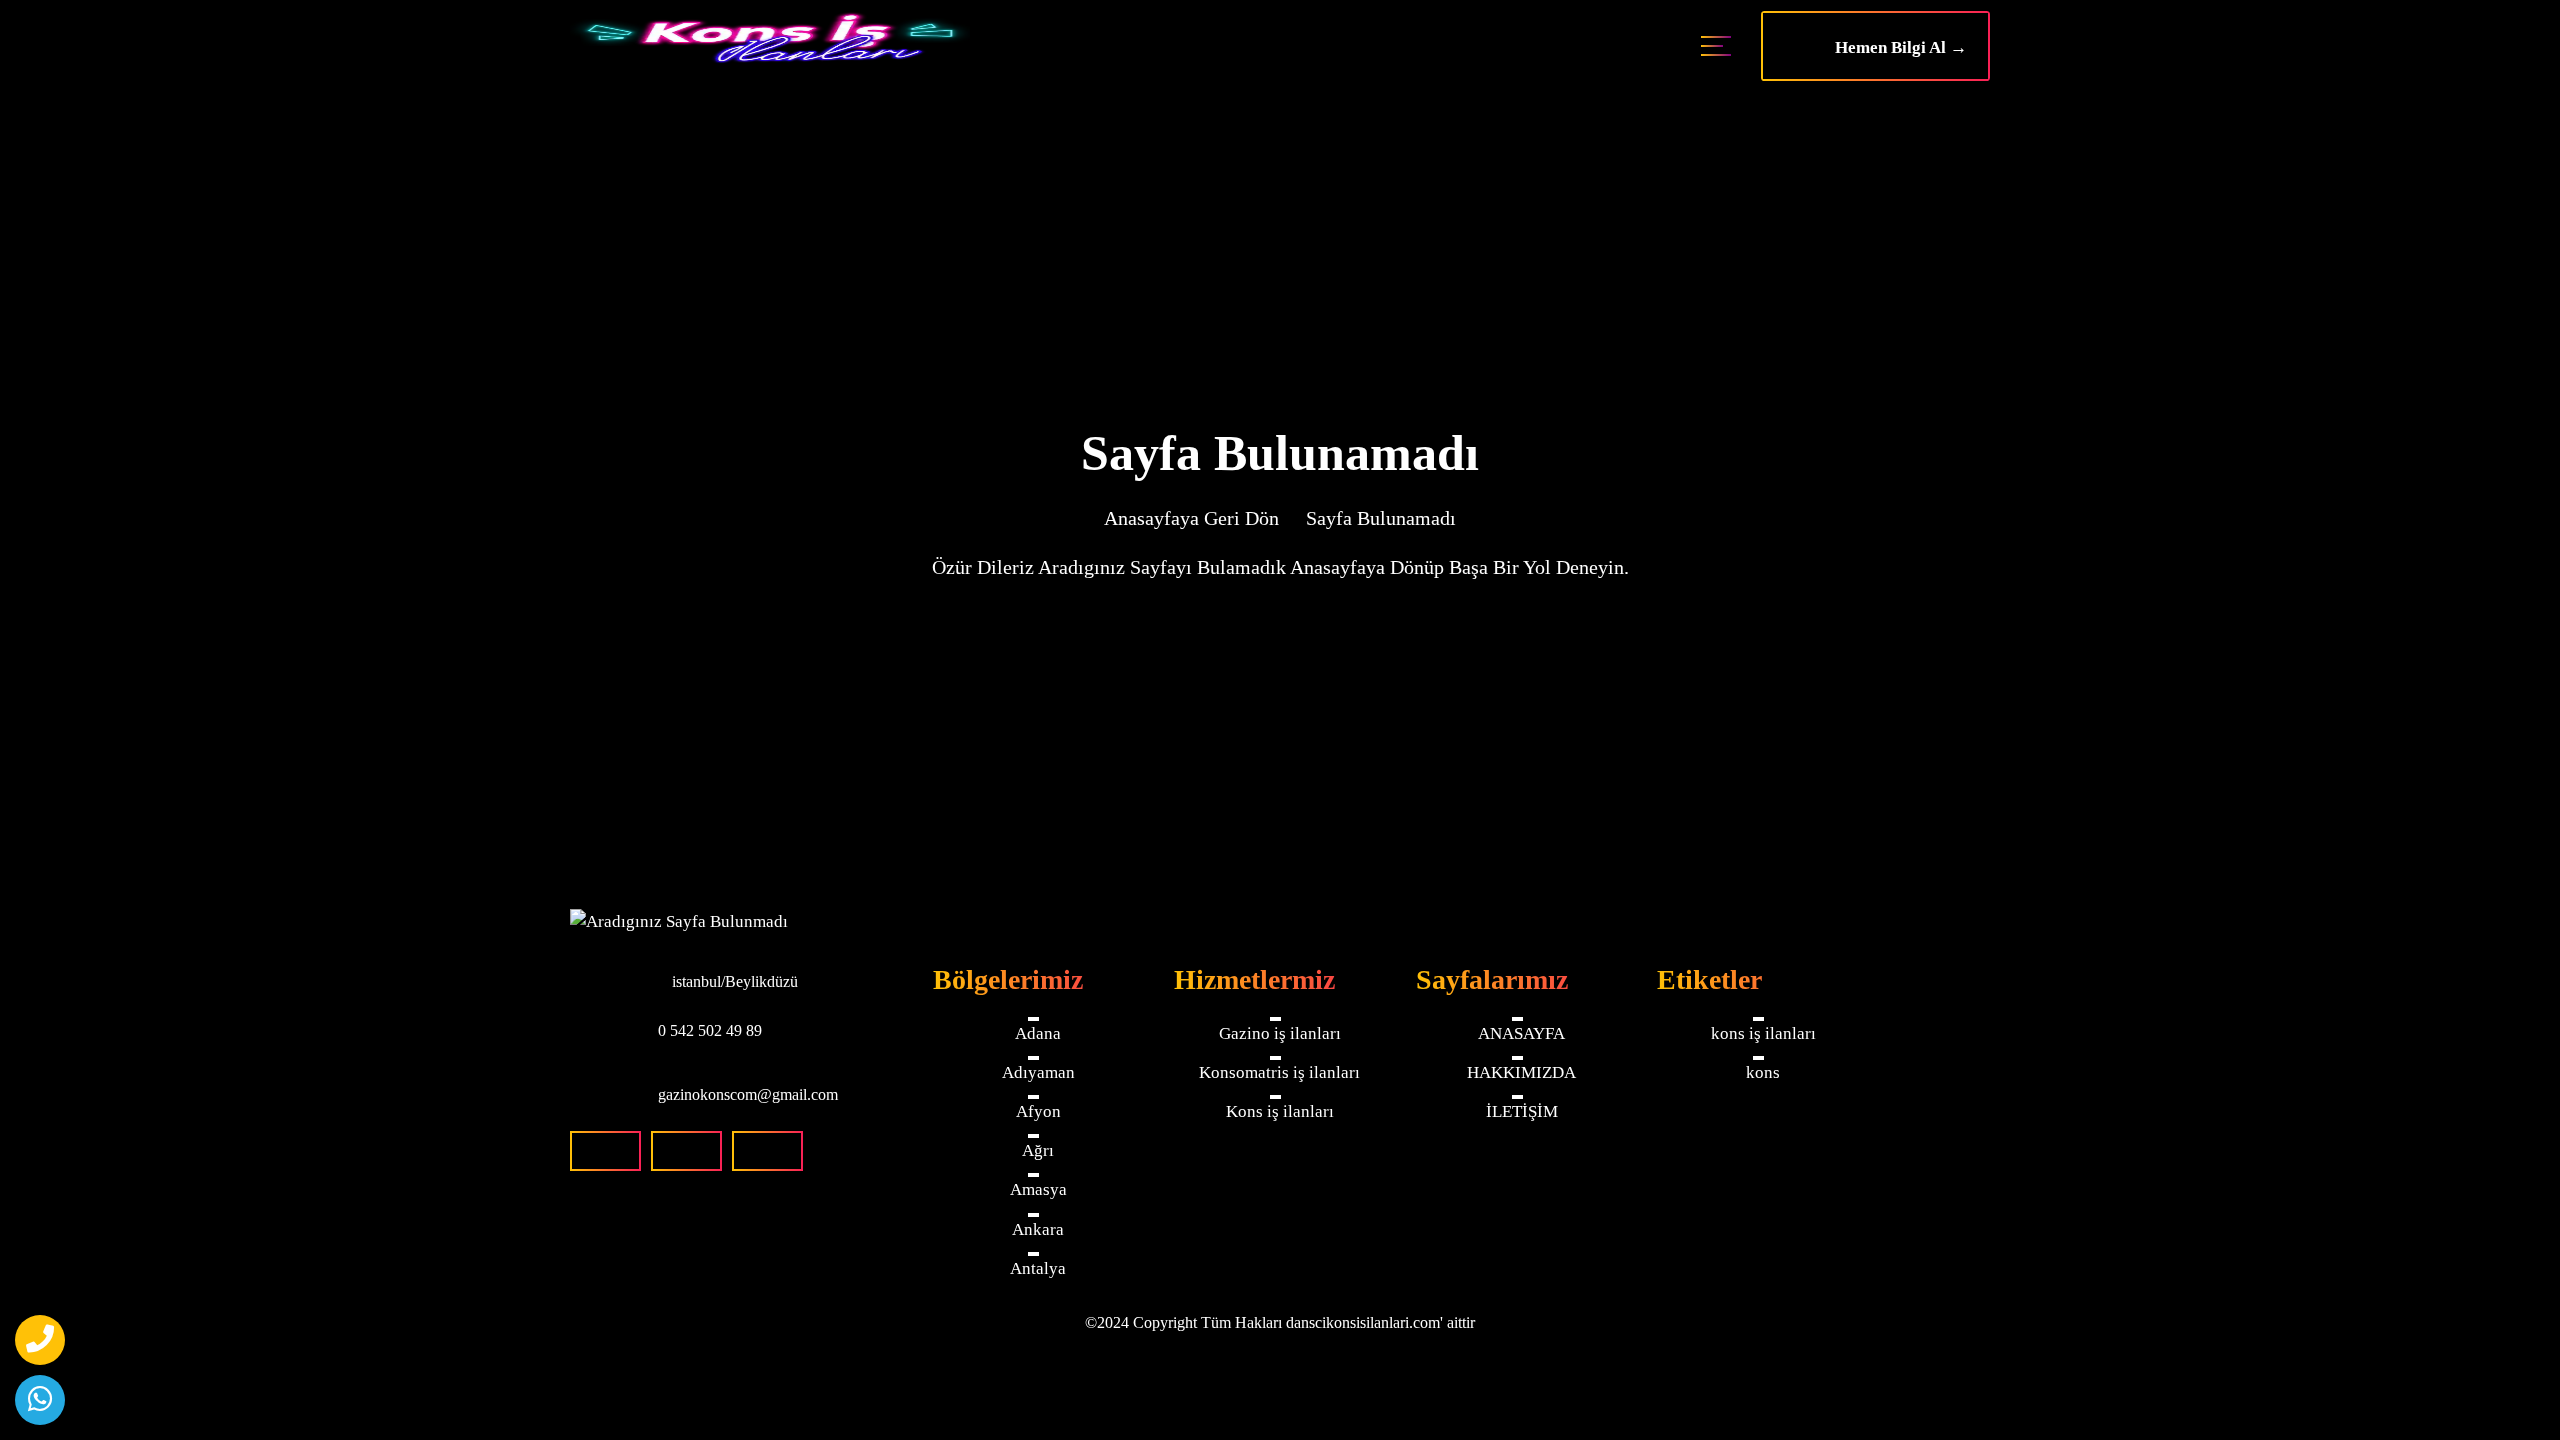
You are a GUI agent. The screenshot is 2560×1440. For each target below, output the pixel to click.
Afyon (1038, 1112)
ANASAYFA (1521, 1033)
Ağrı (1038, 1151)
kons (1763, 1072)
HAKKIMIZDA (1521, 1072)
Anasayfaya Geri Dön (1191, 518)
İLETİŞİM (1522, 1112)
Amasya (1038, 1191)
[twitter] (767, 1151)
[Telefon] (40, 1340)
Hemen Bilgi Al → (1895, 47)
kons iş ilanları (1763, 1033)
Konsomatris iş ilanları (1279, 1072)
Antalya (1038, 1270)
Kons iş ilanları (1280, 1112)
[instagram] (686, 1151)
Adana (1038, 1033)
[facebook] (605, 1151)
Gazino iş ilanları (1280, 1033)
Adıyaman (1038, 1072)
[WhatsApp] (40, 1400)
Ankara (1038, 1230)
